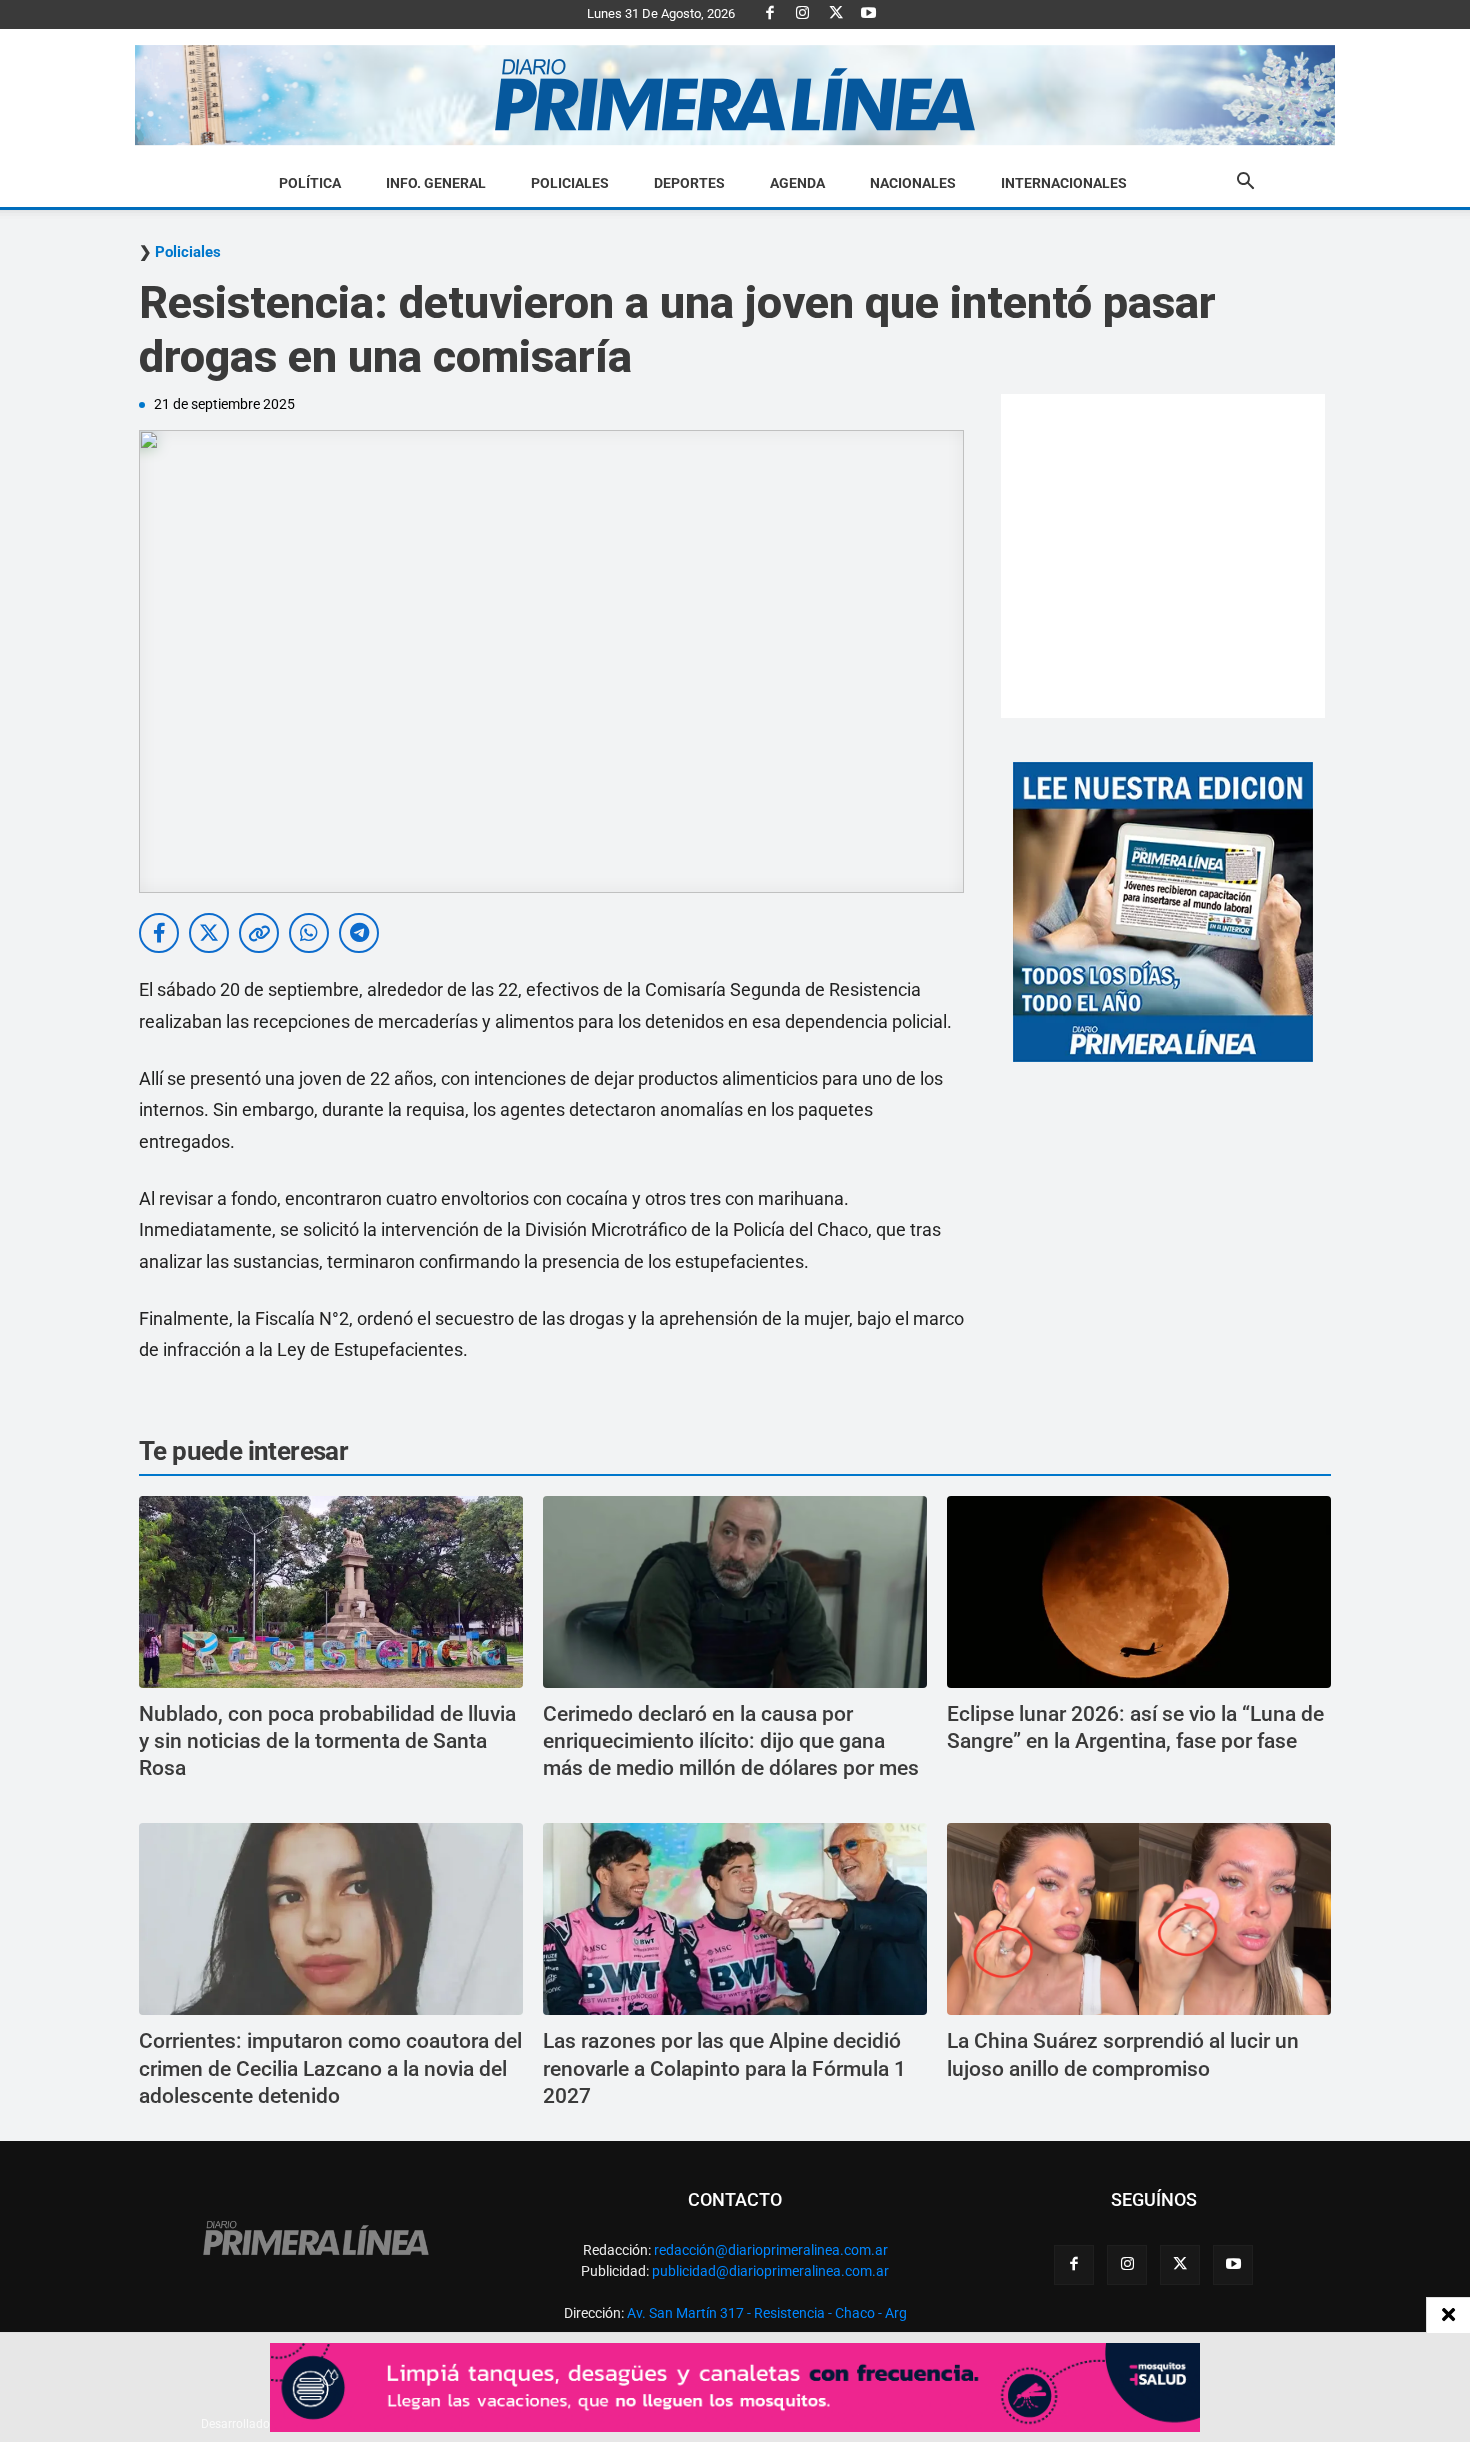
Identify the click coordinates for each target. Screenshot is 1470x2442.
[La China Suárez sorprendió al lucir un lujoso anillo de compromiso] (1139, 1919)
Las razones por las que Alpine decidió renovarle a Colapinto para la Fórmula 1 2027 (724, 2068)
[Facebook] (770, 14)
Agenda (797, 183)
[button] (1245, 184)
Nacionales (913, 183)
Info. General (436, 183)
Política (310, 183)
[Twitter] (836, 14)
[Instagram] (803, 14)
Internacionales (1064, 183)
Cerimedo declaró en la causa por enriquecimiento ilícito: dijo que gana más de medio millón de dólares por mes (731, 1741)
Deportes (689, 183)
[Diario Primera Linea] (735, 95)
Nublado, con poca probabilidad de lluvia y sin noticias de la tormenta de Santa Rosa (327, 1741)
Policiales (570, 183)
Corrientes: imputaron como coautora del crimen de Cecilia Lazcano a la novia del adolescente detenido (330, 2068)
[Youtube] (869, 14)
